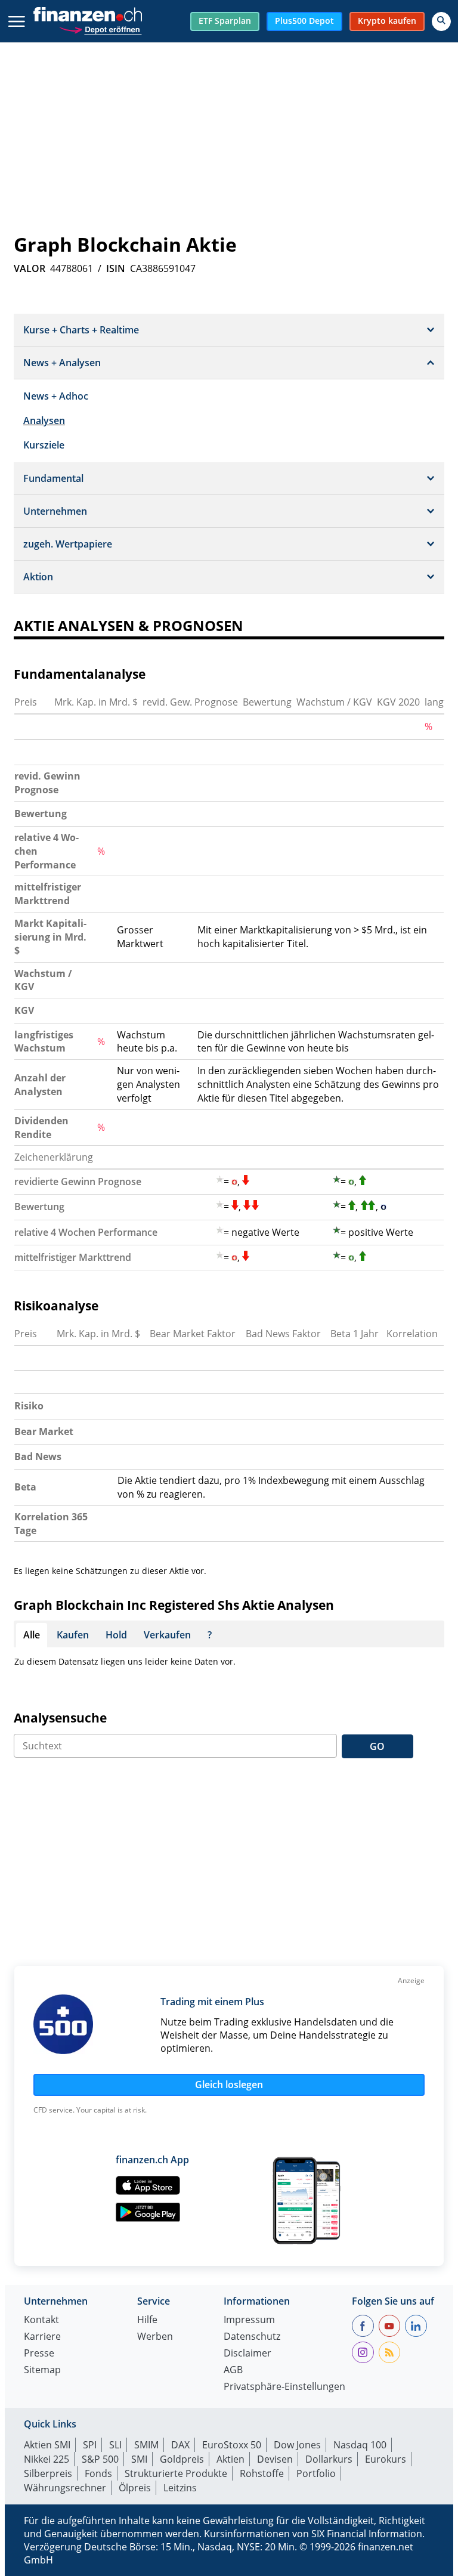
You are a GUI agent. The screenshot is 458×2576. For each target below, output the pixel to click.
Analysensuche (60, 1718)
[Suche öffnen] (441, 21)
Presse (39, 2354)
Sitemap (42, 2371)
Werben (155, 2337)
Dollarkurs (329, 2459)
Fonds (98, 2473)
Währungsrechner (65, 2488)
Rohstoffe (262, 2473)
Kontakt (41, 2320)
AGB (233, 2371)
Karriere (42, 2337)
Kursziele (44, 445)
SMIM (146, 2445)
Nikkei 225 (47, 2459)
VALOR (30, 268)
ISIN (116, 268)
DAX (180, 2445)
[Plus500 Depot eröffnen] (100, 28)
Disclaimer (247, 2354)
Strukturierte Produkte (176, 2473)
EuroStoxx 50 (232, 2445)
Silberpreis (48, 2473)
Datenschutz (252, 2337)
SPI (90, 2445)
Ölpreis (135, 2488)
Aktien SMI (47, 2445)
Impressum (249, 2320)
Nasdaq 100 (360, 2445)
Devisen (275, 2459)
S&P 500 (100, 2459)
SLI (115, 2445)
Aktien (230, 2459)
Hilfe (147, 2320)
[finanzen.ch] (88, 14)
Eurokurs (386, 2459)
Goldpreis (182, 2459)
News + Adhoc (56, 396)
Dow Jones (297, 2445)
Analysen (44, 420)
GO (377, 1746)
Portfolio (316, 2473)
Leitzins (180, 2488)
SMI (139, 2459)
